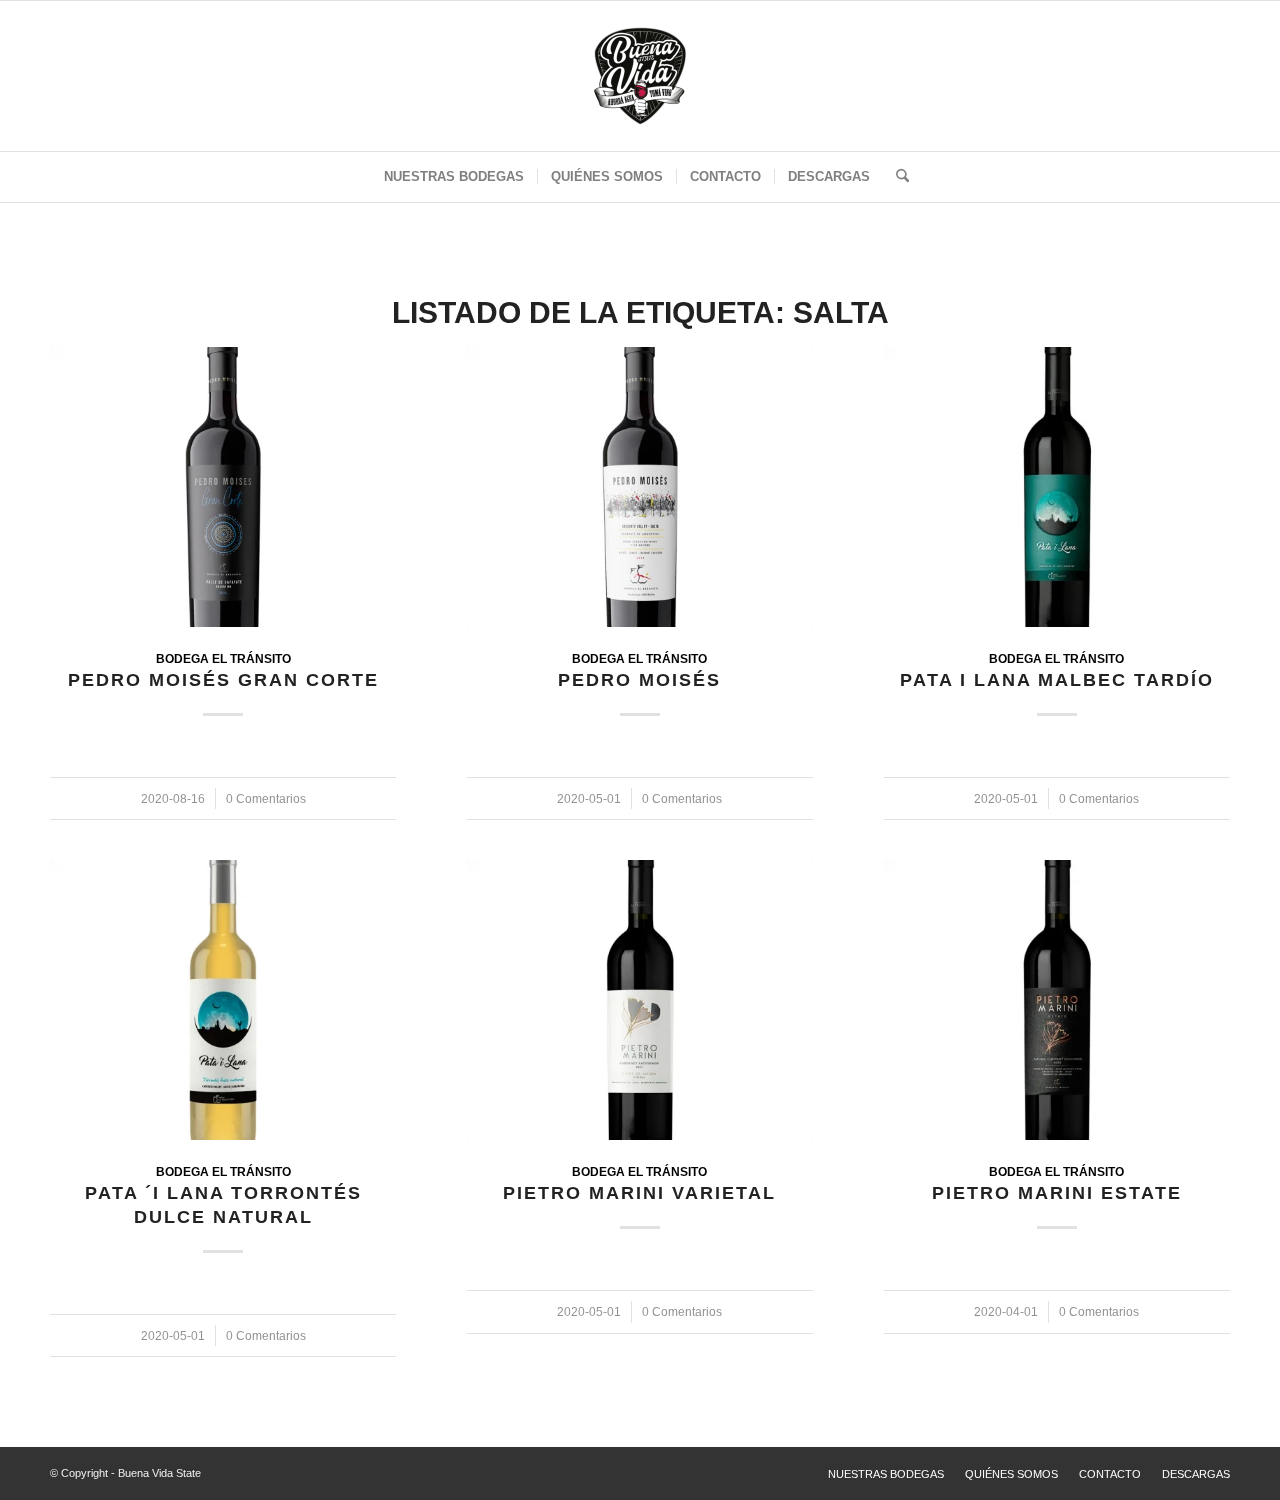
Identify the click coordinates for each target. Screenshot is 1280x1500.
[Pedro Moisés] (640, 487)
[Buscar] (896, 177)
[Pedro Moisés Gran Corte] (223, 487)
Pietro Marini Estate (1057, 1193)
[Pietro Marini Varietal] (640, 1000)
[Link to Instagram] (1205, 81)
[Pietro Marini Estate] (1057, 1000)
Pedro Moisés (639, 680)
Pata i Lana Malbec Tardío (1057, 680)
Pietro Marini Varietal (639, 1193)
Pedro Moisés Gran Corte (223, 680)
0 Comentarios (266, 798)
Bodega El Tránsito (223, 658)
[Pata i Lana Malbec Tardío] (1057, 487)
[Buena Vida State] (640, 76)
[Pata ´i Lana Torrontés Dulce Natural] (223, 1000)
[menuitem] (454, 177)
